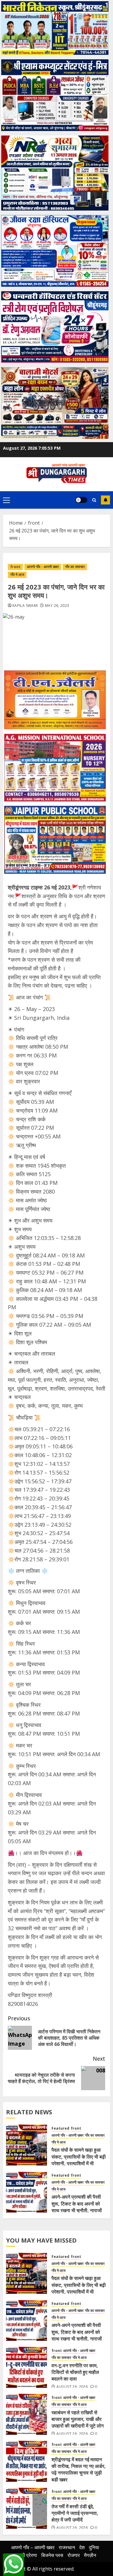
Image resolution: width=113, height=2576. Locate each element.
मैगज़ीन (90, 2555)
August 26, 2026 (72, 2387)
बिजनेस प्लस (52, 2555)
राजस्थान (67, 2547)
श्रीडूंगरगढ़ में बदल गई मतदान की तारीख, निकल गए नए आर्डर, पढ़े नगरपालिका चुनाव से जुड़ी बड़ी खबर (79, 2470)
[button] (6, 500)
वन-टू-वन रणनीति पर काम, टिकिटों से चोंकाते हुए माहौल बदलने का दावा (75, 2372)
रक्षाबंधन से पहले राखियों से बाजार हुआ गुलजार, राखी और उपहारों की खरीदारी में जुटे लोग (78, 2419)
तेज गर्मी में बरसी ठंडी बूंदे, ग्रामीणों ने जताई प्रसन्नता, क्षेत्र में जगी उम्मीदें (75, 2513)
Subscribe (105, 500)
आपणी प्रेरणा (26, 2555)
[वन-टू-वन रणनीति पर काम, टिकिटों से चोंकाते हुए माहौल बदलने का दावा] (27, 2367)
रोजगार (74, 2555)
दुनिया (94, 2547)
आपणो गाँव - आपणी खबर (43, 567)
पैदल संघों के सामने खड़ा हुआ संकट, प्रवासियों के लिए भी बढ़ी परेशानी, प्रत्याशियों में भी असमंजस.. (79, 2160)
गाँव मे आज (17, 575)
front (15, 567)
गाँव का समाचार (75, 567)
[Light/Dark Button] (81, 500)
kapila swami (25, 606)
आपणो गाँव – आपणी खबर (33, 2547)
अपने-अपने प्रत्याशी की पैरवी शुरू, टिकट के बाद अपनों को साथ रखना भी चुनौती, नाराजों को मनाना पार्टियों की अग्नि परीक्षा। (77, 2210)
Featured (60, 2128)
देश (82, 2547)
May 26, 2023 (57, 606)
